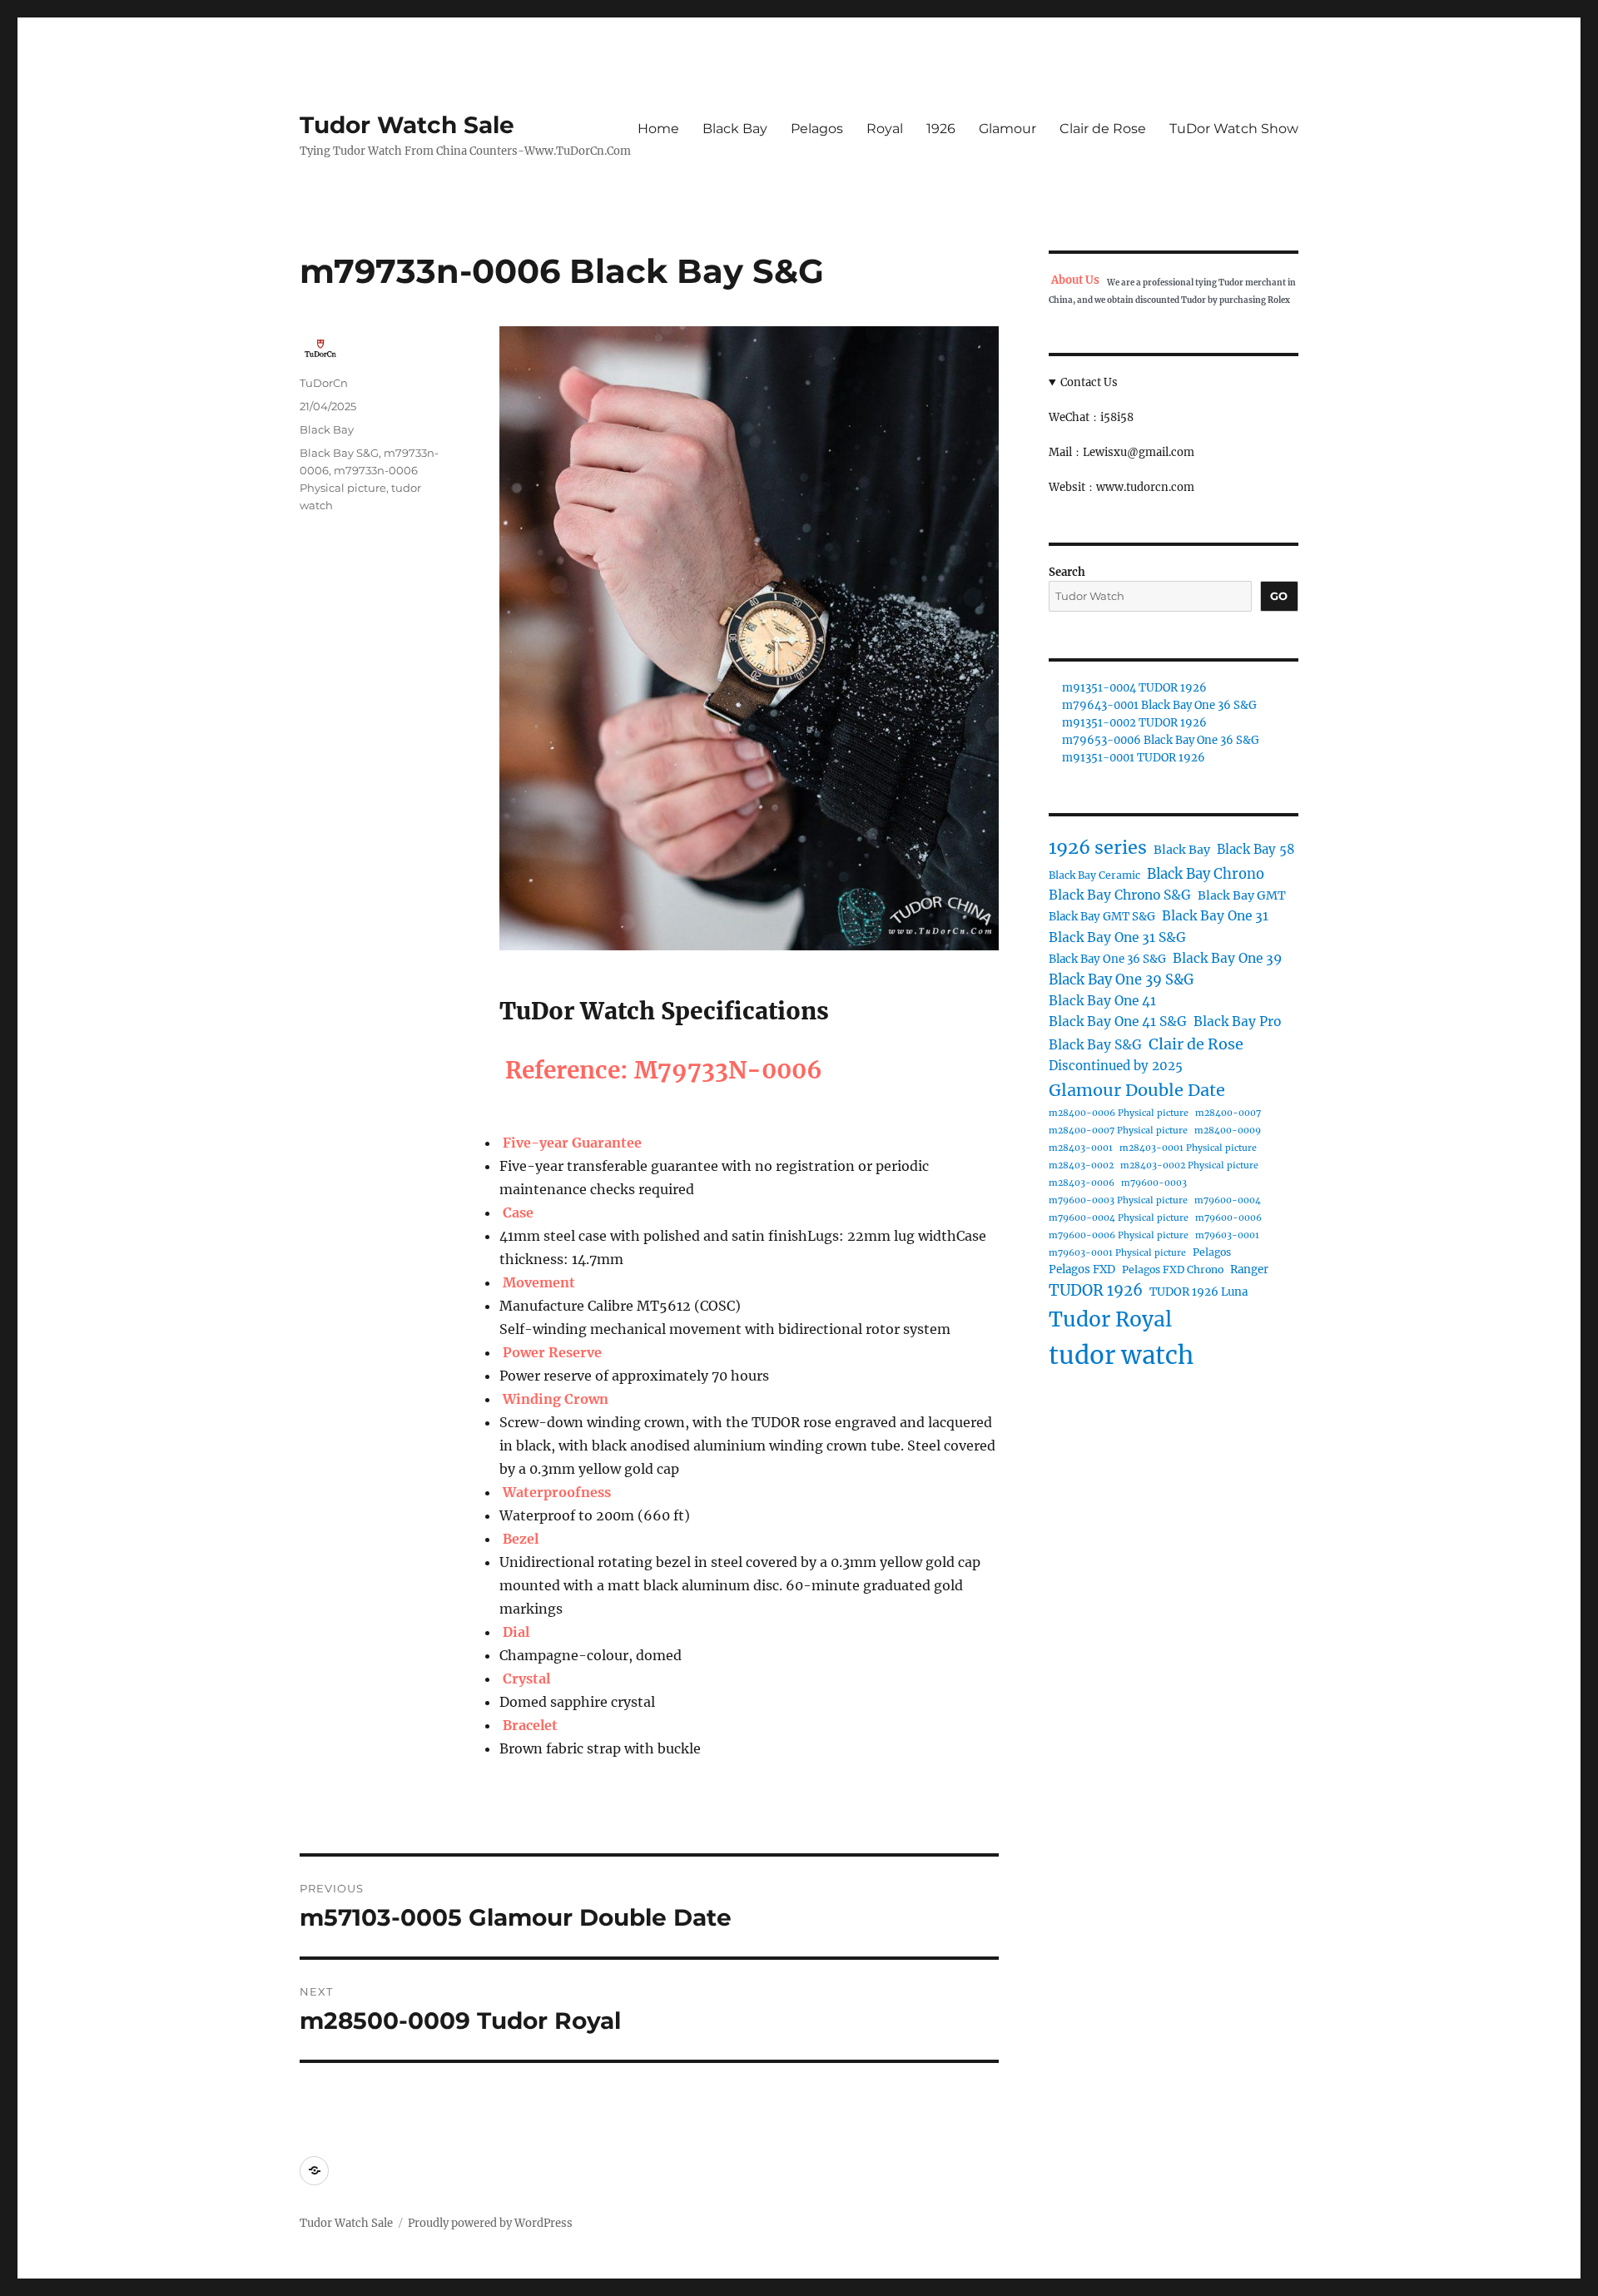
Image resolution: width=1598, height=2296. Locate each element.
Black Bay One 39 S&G (1121, 979)
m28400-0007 (1228, 1113)
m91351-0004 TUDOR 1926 (1134, 688)
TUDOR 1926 (1096, 1290)
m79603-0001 (1227, 1235)
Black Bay (735, 129)
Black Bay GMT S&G (1102, 917)
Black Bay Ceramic (1094, 875)
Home (658, 129)
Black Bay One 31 (1215, 916)
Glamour (1007, 129)
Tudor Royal (1110, 1319)
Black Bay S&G (339, 453)
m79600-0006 (1228, 1218)
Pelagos (817, 129)
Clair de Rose (1103, 129)
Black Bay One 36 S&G (1107, 959)
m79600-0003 (1154, 1183)
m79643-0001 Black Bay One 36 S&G (1159, 705)
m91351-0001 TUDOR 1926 (1134, 758)
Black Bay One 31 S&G (1117, 937)
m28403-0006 (1082, 1183)
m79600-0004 (1228, 1200)
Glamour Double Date (1137, 1090)
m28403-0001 (1081, 1148)
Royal (885, 129)
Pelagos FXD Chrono (1173, 1269)
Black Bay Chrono (1206, 874)
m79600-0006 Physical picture (1119, 1235)
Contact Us (1089, 382)
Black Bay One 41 (1102, 1001)
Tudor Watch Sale (407, 125)
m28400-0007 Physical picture (1118, 1131)
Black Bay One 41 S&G (1118, 1022)
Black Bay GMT (1242, 895)
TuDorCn (324, 383)
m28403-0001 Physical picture (1188, 1148)
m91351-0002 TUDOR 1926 (1134, 723)
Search (1067, 572)
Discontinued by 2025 (1116, 1066)
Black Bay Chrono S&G (1120, 895)
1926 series (1098, 848)
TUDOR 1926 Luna (1198, 1292)
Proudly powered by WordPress (490, 2223)
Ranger (1249, 1269)
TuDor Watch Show (1234, 129)
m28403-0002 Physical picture (1189, 1165)
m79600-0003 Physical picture (1118, 1200)
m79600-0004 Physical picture (1119, 1218)
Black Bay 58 (1256, 849)
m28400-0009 (1228, 1131)
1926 (941, 129)
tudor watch (1121, 1355)
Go (1279, 596)
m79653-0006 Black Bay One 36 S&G (1161, 740)
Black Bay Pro (1237, 1022)
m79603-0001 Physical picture (1117, 1253)
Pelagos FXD (1082, 1269)
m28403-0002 (1081, 1165)
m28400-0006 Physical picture (1119, 1113)
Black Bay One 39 (1227, 958)
